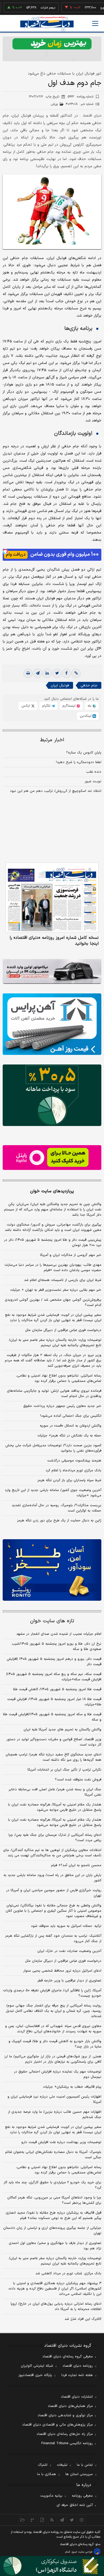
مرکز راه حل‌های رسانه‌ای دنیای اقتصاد (65, 2434)
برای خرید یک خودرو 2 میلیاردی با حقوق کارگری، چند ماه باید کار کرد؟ (52, 2185)
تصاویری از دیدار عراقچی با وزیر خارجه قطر (69, 1981)
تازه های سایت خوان (52, 1621)
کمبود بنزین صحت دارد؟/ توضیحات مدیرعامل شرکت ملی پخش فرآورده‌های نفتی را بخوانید (53, 1448)
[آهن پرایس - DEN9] (52, 1024)
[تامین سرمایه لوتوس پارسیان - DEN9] (52, 1095)
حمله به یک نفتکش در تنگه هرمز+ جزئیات (69, 1436)
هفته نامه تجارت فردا (77, 2375)
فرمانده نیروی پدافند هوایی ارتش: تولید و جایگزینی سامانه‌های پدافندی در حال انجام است (54, 1394)
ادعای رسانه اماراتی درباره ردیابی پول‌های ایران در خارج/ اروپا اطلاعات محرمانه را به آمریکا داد (56, 2307)
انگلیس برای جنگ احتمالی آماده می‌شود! (71, 1416)
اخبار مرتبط (52, 740)
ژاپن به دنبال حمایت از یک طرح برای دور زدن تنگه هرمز (59, 1521)
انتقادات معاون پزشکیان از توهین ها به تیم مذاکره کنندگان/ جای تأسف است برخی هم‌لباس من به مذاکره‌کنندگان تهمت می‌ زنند (52, 1853)
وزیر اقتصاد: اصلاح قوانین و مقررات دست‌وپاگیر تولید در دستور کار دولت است (54, 1742)
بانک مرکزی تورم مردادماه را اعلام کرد (73, 1471)
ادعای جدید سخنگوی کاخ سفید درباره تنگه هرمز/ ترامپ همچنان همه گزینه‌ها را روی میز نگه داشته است (53, 1757)
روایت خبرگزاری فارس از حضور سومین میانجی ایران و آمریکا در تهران (54, 1893)
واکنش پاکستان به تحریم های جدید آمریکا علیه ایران (62, 1730)
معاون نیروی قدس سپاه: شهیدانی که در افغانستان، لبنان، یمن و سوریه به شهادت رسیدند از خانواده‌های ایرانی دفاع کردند (53, 2029)
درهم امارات (32, 8)
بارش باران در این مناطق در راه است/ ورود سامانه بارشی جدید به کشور (52, 1878)
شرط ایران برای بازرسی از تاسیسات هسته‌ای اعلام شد (63, 1280)
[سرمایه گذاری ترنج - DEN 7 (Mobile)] (52, 49)
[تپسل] (5, 551)
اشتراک (43, 2465)
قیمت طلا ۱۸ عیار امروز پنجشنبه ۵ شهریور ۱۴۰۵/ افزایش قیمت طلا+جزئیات (54, 1702)
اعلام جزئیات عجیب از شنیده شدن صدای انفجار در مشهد (59, 1634)
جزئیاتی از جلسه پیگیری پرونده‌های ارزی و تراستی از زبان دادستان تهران (52, 2231)
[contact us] (32, 2520)
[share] (42, 2520)
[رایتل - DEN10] (52, 1158)
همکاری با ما (47, 2474)
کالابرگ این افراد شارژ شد (83, 2319)
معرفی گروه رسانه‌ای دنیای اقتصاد (68, 2357)
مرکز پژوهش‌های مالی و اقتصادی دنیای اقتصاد (57, 2425)
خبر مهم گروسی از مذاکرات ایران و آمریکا (71, 1255)
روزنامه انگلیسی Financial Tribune (67, 2443)
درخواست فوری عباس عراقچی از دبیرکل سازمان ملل (63, 1330)
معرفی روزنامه (82, 2496)
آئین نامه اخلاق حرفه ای (75, 2505)
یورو (87, 8)
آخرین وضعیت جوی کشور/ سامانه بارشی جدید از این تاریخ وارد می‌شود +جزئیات (53, 1493)
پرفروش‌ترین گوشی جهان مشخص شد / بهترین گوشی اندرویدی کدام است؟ (53, 1303)
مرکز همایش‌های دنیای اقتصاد (70, 2406)
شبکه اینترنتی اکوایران (37, 2366)
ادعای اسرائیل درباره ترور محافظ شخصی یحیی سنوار (62, 1971)
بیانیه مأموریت (51, 2496)
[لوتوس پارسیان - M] (52, 2566)
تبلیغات (62, 2465)
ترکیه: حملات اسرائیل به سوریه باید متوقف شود (66, 1926)
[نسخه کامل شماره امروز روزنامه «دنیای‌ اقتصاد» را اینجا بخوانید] (52, 898)
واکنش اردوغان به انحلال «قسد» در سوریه (71, 1426)
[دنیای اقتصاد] (47, 24)
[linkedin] (47, 673)
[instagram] (82, 2520)
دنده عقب (94, 772)
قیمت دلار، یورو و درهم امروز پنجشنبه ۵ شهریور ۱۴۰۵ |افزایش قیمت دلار (54, 1662)
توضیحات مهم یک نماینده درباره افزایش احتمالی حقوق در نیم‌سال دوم (58, 2074)
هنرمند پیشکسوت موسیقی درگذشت (74, 1461)
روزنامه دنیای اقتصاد (78, 2366)
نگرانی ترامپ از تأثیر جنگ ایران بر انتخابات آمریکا (64, 1770)
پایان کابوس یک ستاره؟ (84, 753)
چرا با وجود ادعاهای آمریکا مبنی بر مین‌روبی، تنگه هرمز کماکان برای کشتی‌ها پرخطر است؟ (54, 2200)
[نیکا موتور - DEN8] (52, 971)
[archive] (23, 2520)
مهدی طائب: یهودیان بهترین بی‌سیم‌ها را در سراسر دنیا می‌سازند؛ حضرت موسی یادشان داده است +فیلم (53, 1268)
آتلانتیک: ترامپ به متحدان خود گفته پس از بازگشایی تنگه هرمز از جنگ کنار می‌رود (53, 1939)
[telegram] (38, 673)
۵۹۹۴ (81, 97)
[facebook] (66, 673)
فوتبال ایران (60, 685)
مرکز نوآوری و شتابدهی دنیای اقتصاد (65, 2415)
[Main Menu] (95, 23)
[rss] (52, 2520)
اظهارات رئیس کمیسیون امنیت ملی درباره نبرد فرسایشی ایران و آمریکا (54, 2099)
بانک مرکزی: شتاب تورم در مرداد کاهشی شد (68, 2274)
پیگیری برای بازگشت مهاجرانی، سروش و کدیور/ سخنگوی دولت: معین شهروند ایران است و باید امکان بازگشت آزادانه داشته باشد (53, 1227)
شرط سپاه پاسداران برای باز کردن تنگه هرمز (69, 1480)
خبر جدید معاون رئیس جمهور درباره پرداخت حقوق (62, 1406)
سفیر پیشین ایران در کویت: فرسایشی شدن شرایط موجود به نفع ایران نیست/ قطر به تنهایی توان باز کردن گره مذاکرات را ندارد (53, 1318)
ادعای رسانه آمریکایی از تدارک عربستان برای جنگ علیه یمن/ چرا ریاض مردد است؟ (55, 1838)
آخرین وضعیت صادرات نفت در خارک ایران (69, 1951)
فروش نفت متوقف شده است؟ (78, 1780)
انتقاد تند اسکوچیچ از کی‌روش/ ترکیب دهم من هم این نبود (56, 791)
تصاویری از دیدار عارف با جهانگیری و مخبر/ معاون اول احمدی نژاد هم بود (55, 2246)
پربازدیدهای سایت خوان (52, 1191)
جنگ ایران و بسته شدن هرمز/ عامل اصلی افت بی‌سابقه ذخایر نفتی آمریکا (55, 1792)
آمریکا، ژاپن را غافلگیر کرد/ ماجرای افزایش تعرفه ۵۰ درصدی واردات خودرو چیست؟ (52, 1993)
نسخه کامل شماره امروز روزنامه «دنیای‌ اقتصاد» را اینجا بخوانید (54, 941)
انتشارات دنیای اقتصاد (77, 2397)
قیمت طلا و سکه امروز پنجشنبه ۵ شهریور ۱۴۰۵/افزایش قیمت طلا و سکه (52, 1717)
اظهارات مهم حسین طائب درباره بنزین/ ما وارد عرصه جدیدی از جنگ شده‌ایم (55, 2115)
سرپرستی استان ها (79, 2474)
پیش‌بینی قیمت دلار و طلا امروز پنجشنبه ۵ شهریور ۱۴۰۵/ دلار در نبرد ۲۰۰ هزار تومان (53, 1243)
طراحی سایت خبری (82, 2552)
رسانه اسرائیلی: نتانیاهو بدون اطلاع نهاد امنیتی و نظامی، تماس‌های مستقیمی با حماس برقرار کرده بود (59, 1378)
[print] (28, 673)
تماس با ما (85, 2465)
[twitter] (57, 673)
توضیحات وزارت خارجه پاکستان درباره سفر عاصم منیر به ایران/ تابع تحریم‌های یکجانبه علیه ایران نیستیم (55, 1343)
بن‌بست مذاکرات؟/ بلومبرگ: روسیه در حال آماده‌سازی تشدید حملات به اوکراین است (57, 1508)
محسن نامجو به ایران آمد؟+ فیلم (76, 1865)
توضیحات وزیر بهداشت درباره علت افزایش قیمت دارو (61, 2142)
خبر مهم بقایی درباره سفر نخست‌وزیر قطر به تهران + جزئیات (56, 1290)
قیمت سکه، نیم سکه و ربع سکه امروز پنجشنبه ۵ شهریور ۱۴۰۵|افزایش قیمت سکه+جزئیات (54, 1677)
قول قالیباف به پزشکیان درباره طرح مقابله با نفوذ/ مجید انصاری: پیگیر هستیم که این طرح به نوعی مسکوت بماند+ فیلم (53, 2215)
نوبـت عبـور (93, 781)
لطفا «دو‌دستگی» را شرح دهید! (79, 762)
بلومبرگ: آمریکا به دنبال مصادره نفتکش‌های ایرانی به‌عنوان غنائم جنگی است (53, 2155)
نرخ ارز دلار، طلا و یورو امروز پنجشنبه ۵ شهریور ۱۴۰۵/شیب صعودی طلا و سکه (57, 1647)
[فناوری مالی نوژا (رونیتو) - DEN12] (52, 1570)
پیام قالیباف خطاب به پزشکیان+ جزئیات (72, 2087)
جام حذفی (89, 685)
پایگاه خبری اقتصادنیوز (35, 2375)
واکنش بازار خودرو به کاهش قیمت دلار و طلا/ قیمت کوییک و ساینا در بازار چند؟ (55, 2044)
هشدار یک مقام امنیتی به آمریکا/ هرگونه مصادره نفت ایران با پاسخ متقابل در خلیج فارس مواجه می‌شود (55, 1807)
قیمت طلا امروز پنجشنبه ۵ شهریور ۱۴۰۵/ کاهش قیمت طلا (57, 1689)
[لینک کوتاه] (76, 673)
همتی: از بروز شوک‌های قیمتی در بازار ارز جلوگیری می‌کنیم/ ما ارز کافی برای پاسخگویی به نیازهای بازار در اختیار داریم (53, 2059)
